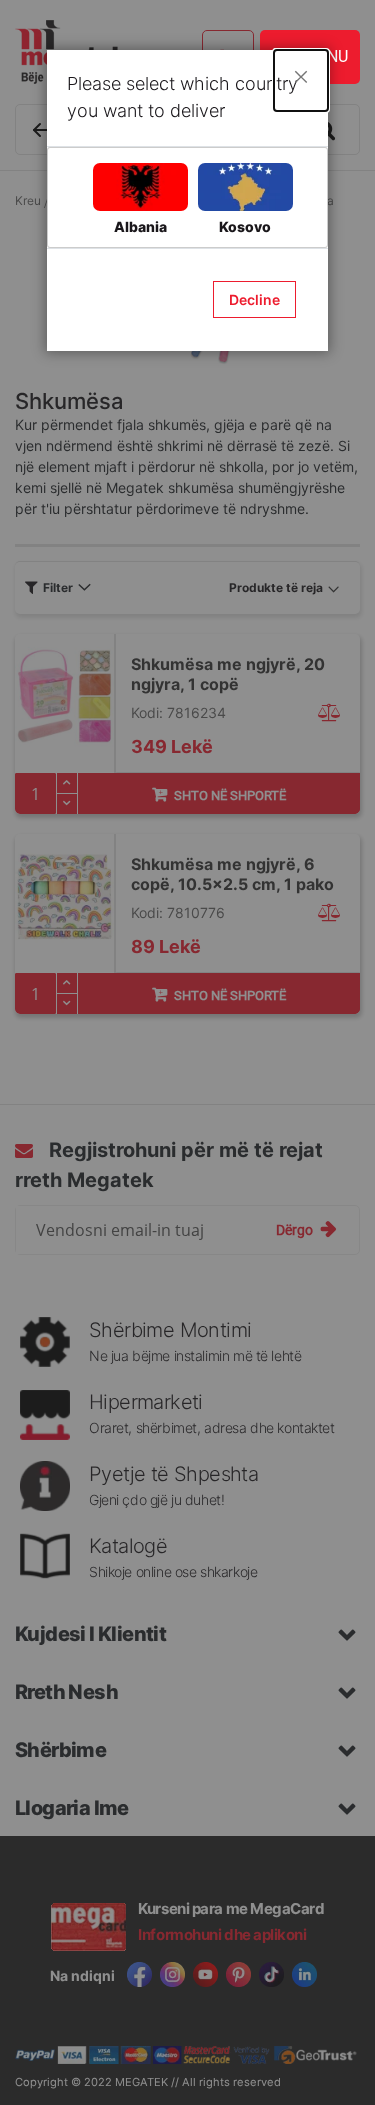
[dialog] (187, 1052)
